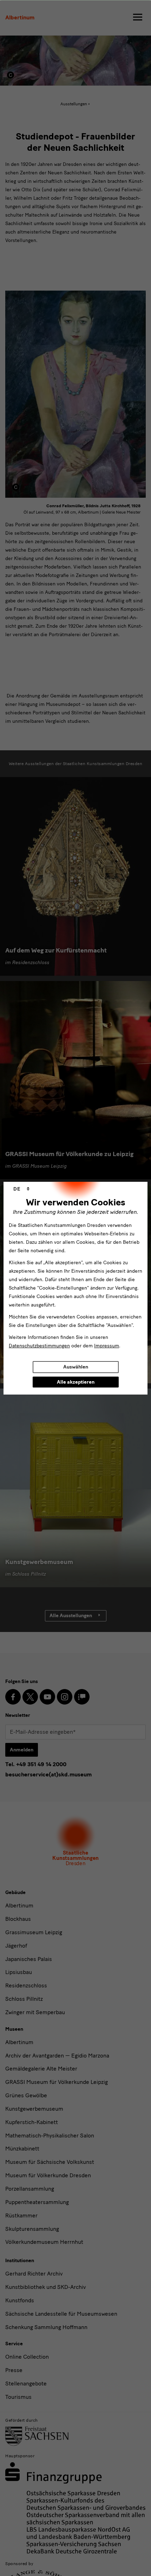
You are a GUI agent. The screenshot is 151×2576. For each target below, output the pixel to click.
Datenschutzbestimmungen (39, 1346)
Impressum (107, 1346)
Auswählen (76, 1367)
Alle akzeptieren (76, 1382)
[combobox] (21, 1189)
